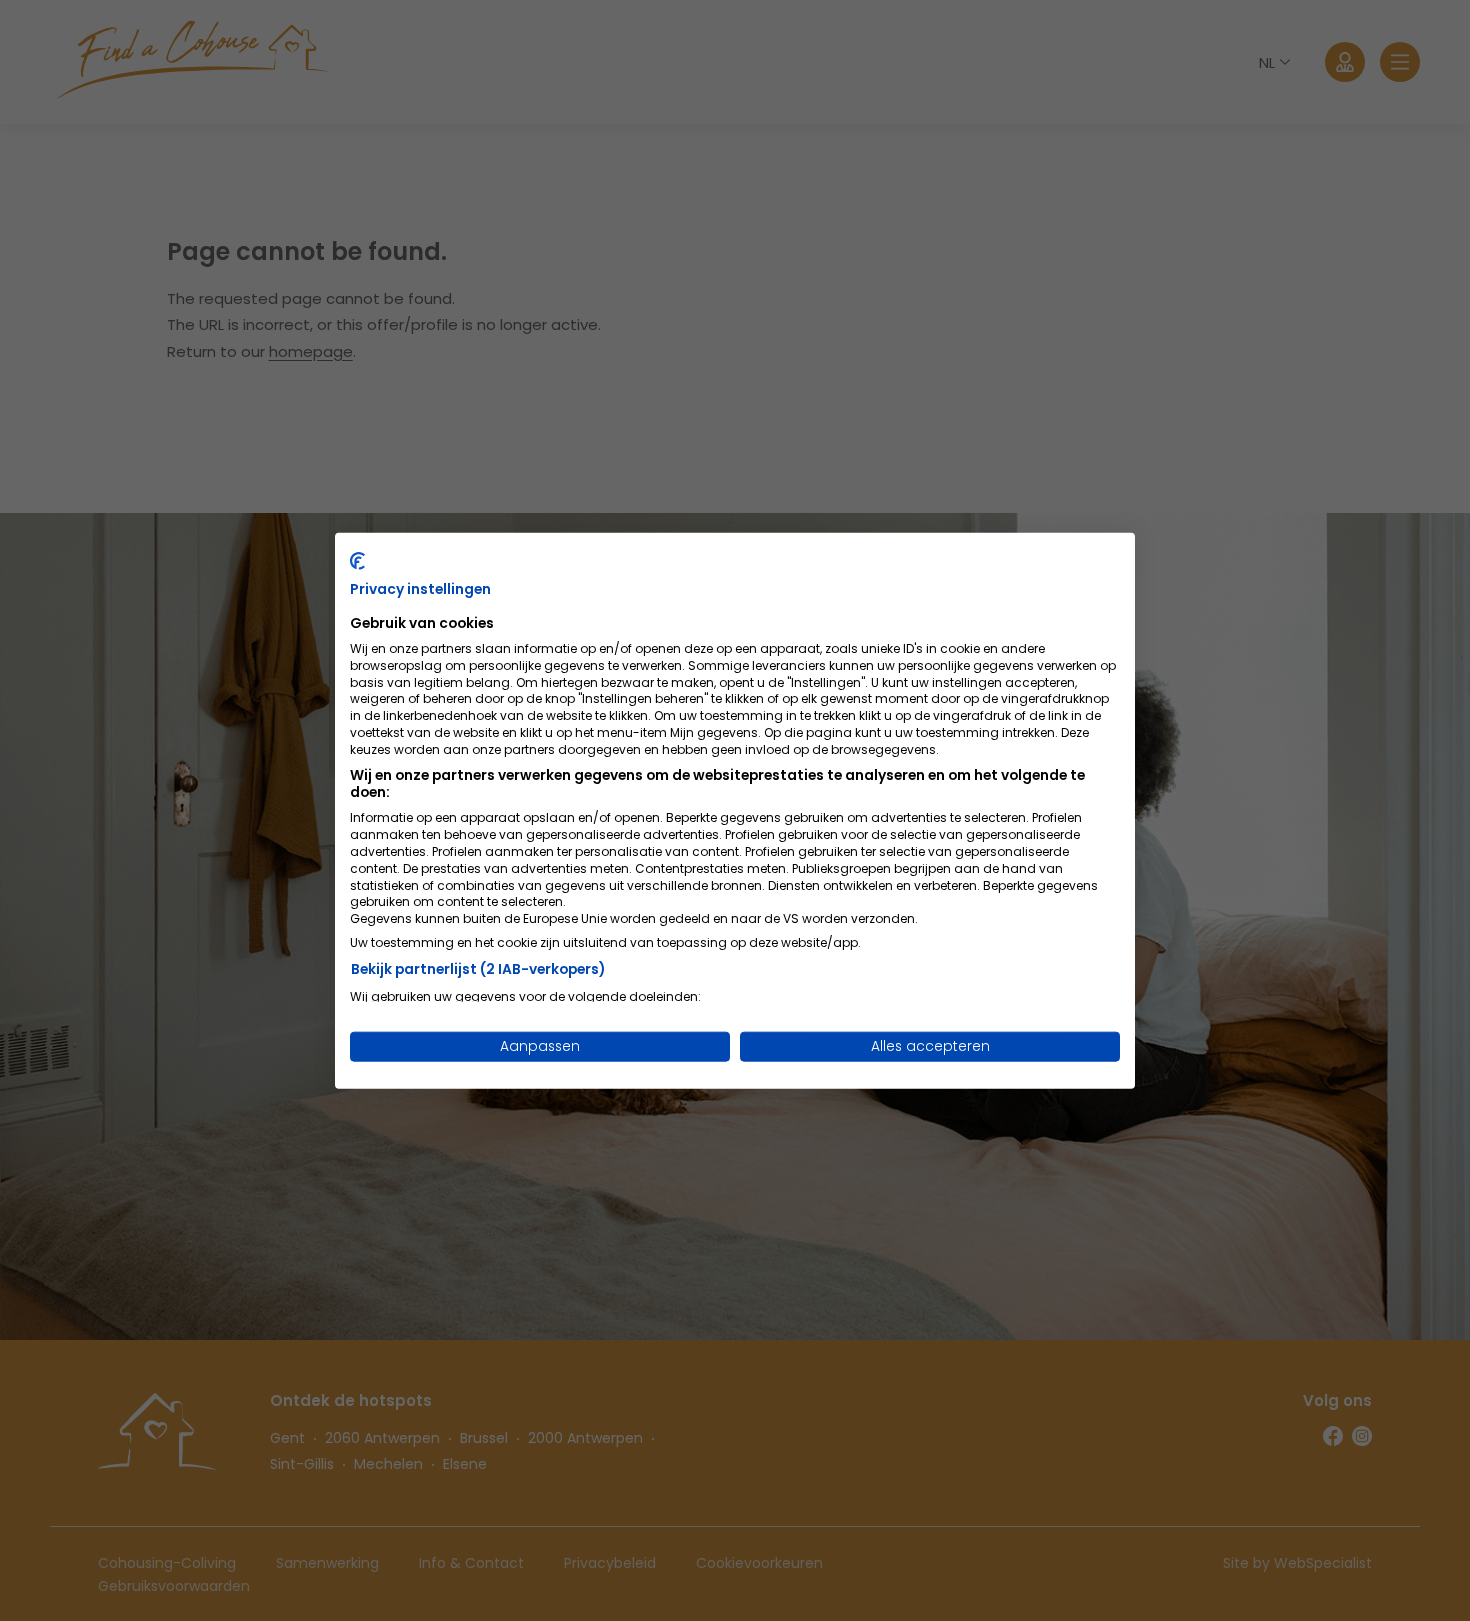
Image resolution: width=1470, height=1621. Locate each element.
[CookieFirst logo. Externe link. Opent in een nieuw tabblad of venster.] (357, 560)
